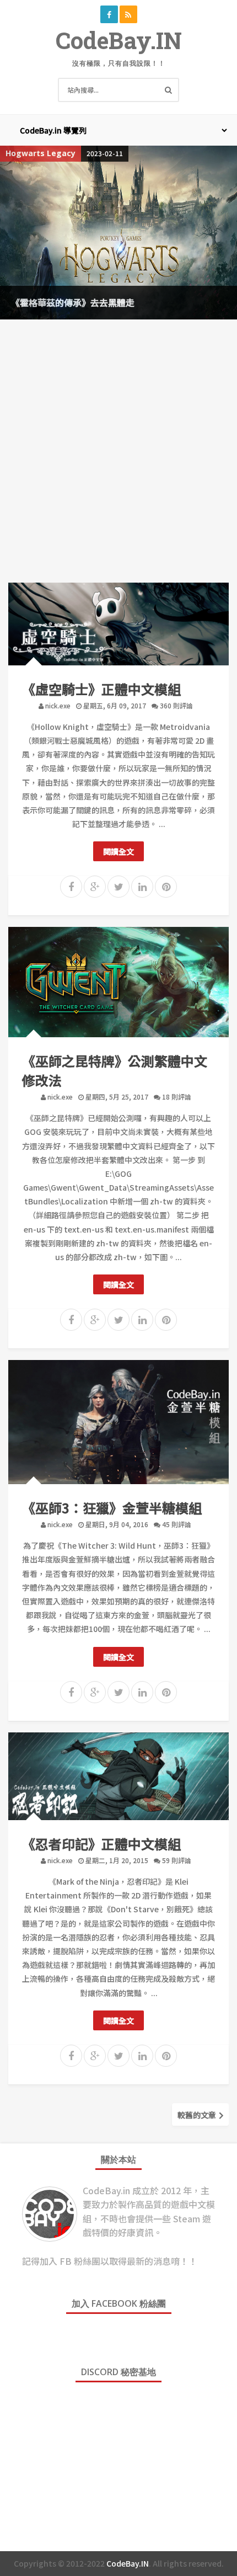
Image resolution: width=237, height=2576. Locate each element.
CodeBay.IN (119, 40)
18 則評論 (177, 1097)
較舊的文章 (198, 2115)
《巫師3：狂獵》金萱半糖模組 (112, 1508)
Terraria (23, 153)
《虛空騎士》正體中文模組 (101, 689)
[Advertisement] (118, 449)
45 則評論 (177, 1524)
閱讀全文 (118, 851)
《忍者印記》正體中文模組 (101, 1844)
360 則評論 (176, 705)
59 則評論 (177, 1860)
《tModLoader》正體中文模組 (79, 302)
